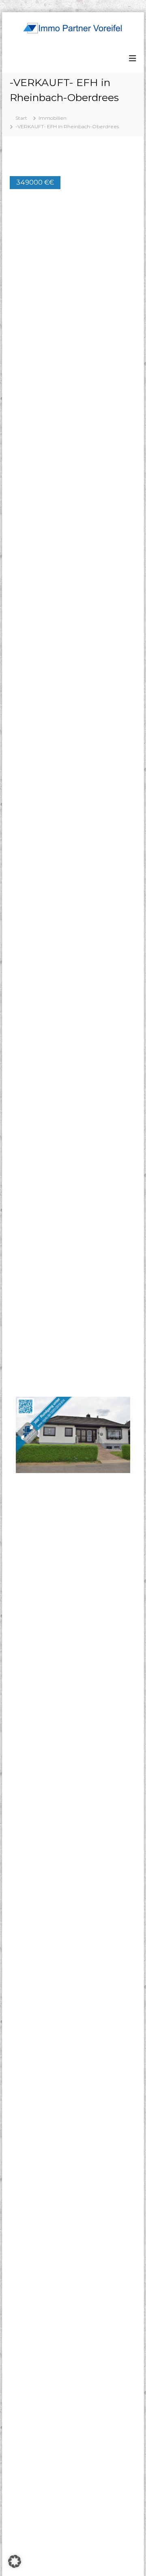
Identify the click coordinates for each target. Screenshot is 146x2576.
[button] (123, 168)
